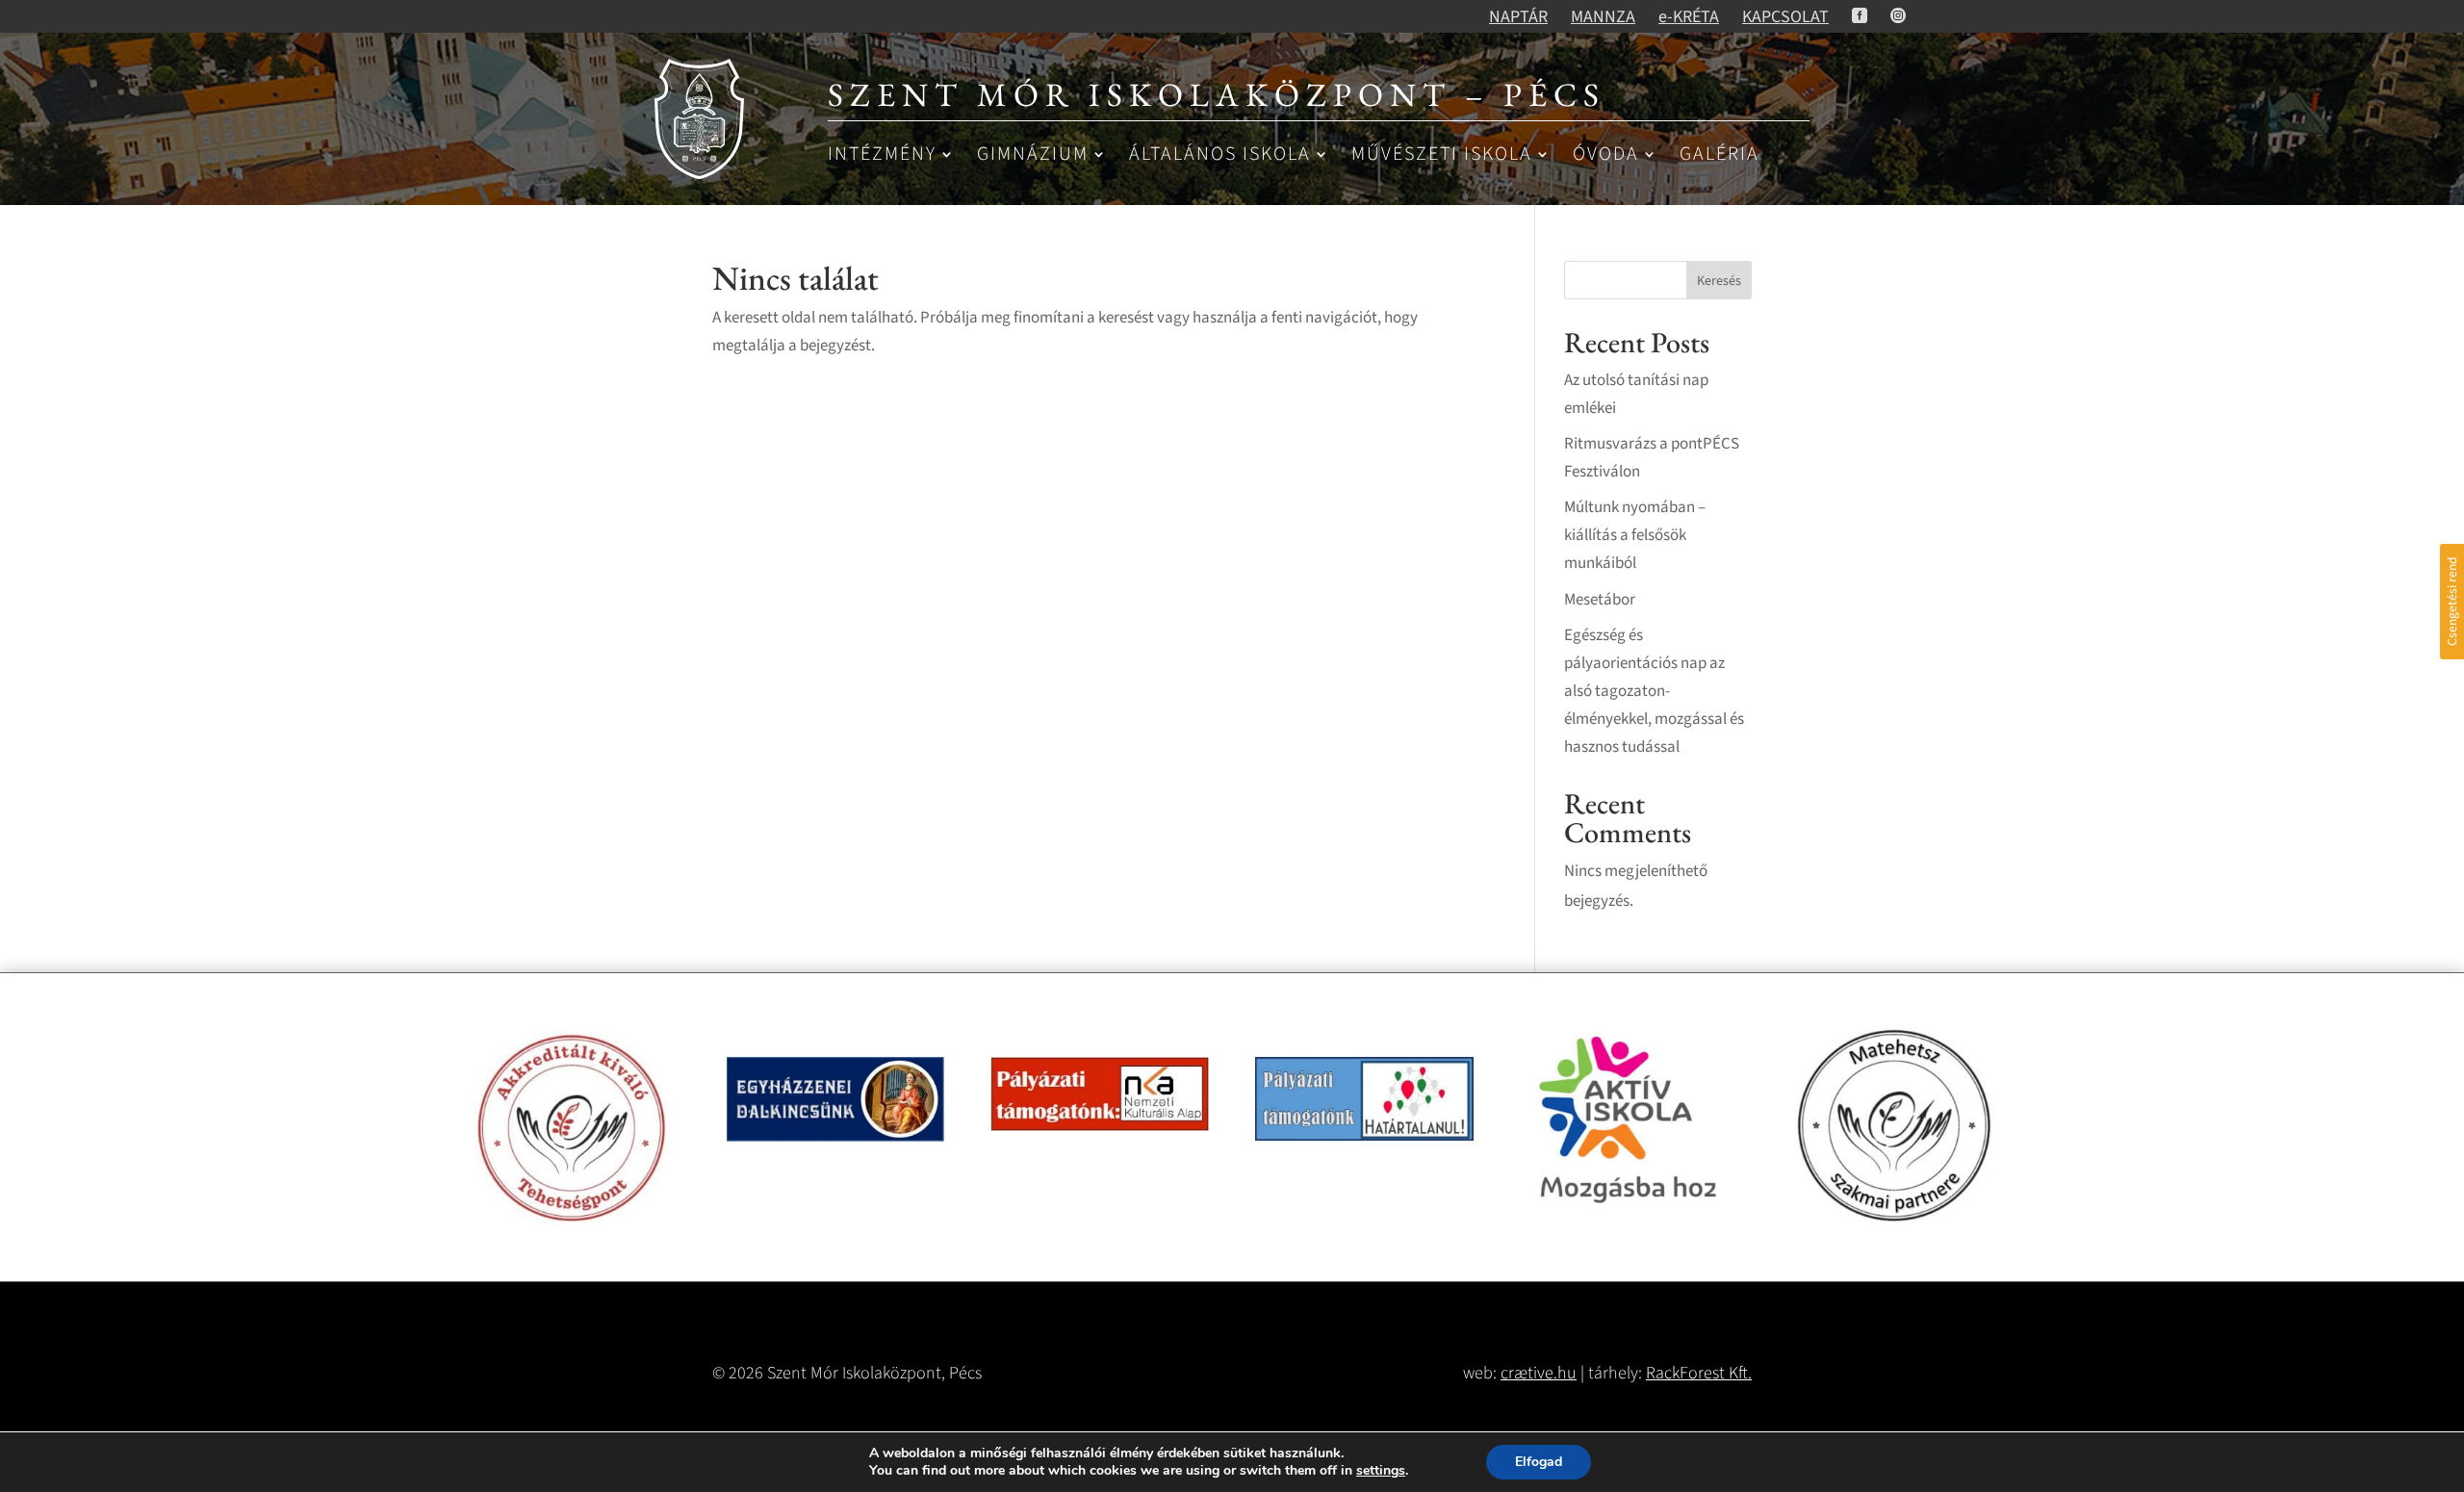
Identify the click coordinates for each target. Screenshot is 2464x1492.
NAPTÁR (1518, 17)
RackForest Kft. (1699, 1373)
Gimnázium (1033, 155)
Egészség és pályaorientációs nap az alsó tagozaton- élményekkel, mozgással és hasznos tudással (1654, 691)
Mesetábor (1600, 600)
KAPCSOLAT (1785, 17)
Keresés (1719, 281)
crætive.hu (1539, 1373)
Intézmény (882, 155)
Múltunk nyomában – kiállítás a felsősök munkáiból (1635, 535)
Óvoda (1606, 155)
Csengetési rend (2452, 602)
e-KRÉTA (1689, 17)
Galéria (1720, 155)
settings (1381, 1471)
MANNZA (1603, 17)
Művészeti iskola (1442, 155)
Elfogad (1539, 1462)
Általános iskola (1220, 155)
